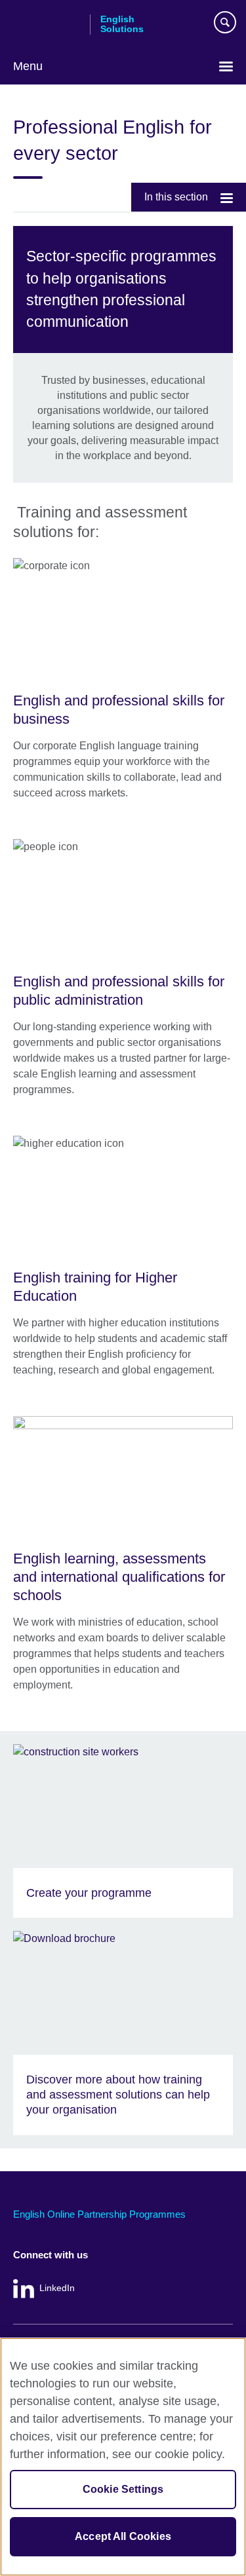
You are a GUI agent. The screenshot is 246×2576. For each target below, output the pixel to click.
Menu (28, 66)
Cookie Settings (123, 2489)
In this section (176, 197)
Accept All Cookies (123, 2536)
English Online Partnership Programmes (99, 2214)
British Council (47, 24)
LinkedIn (57, 2288)
